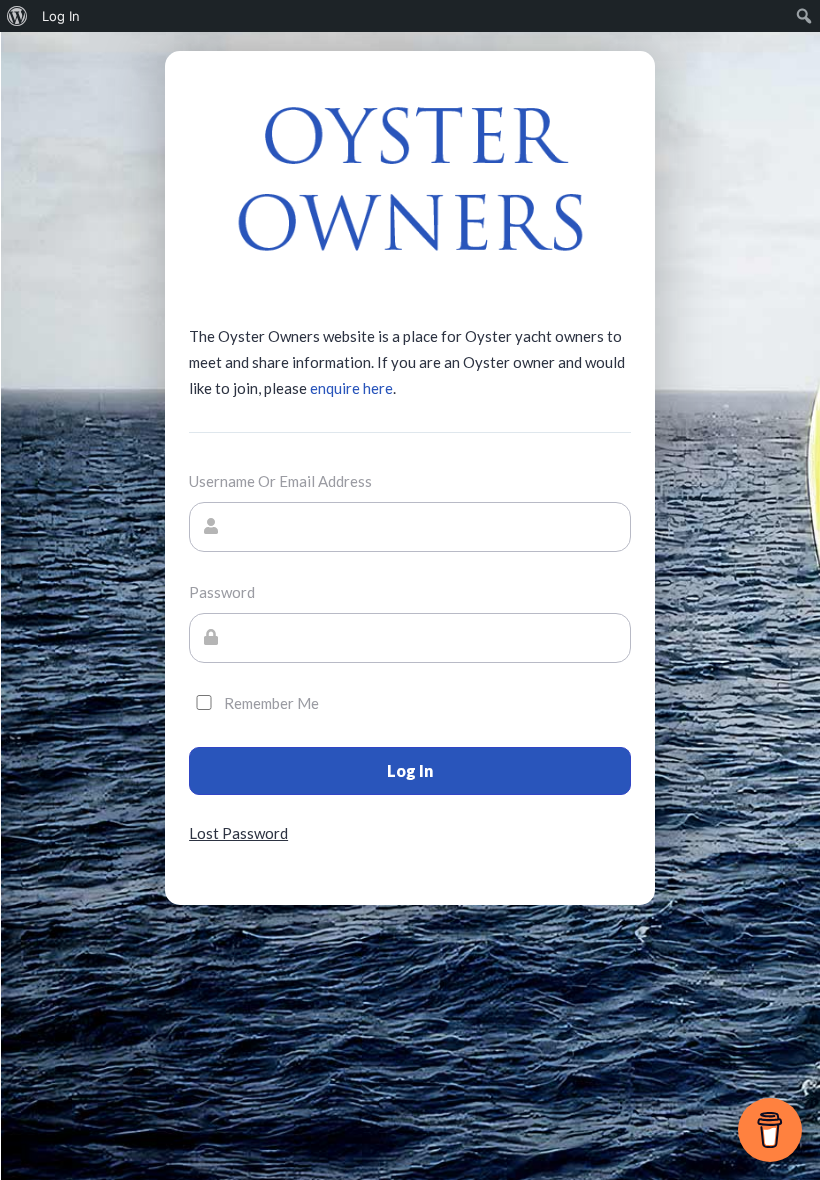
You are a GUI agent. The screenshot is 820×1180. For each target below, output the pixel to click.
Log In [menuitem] (61, 16)
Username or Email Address (280, 481)
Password (222, 592)
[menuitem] (17, 16)
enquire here (351, 388)
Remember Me (271, 703)
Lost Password (238, 833)
